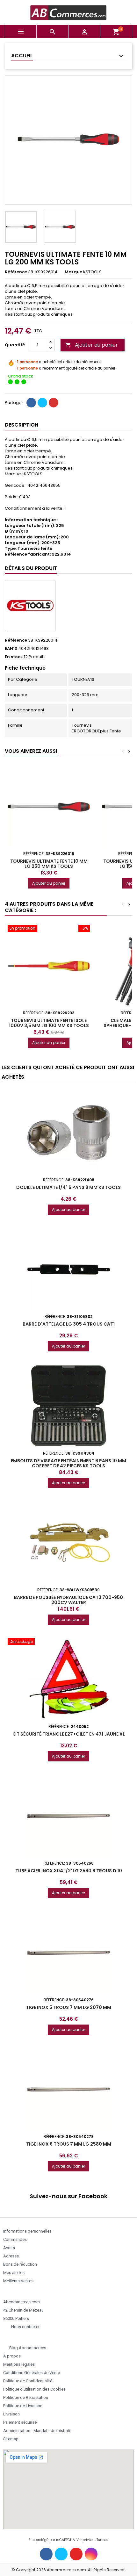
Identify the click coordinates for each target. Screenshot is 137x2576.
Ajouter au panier (92, 345)
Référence (16, 272)
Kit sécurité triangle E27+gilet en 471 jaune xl (69, 1734)
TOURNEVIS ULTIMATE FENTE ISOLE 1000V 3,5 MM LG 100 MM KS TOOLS (49, 1023)
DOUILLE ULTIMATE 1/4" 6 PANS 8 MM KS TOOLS (68, 1187)
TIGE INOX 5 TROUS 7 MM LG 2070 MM (68, 2007)
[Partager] (31, 403)
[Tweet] (42, 403)
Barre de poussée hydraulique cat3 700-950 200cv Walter (68, 1600)
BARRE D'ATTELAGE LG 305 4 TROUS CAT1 (69, 1324)
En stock (14, 657)
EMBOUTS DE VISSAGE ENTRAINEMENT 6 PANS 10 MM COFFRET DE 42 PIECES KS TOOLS (68, 1463)
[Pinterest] (54, 403)
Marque (73, 272)
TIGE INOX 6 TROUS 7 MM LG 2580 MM (69, 2144)
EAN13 (11, 649)
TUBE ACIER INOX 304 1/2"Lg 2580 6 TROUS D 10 (69, 1871)
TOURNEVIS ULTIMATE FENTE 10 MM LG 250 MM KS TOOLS (49, 864)
